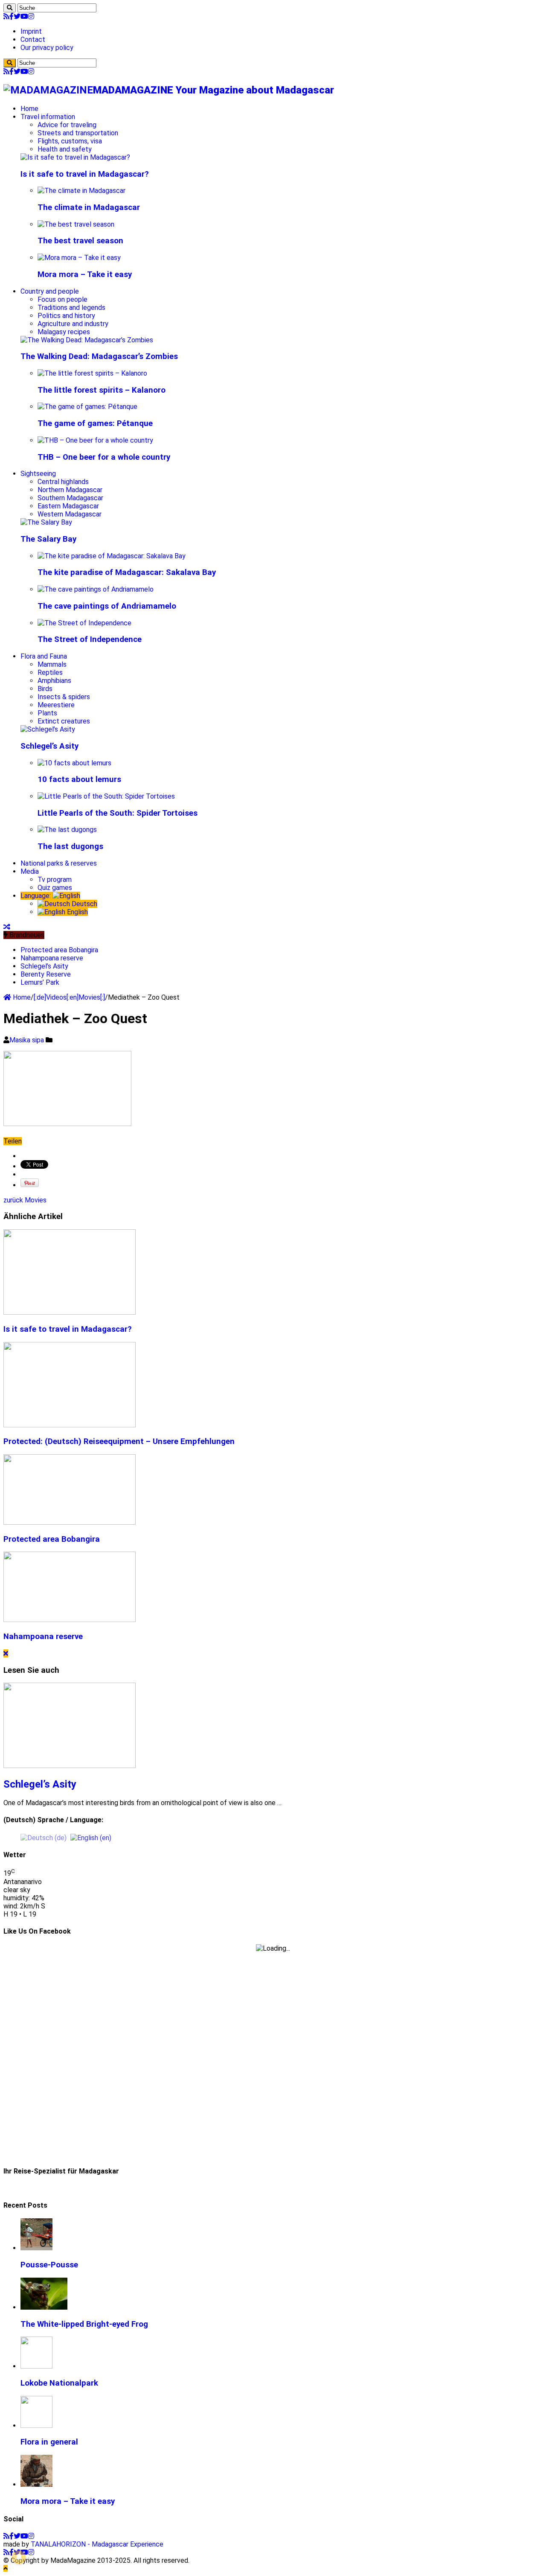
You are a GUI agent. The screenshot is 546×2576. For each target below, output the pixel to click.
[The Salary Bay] (46, 522)
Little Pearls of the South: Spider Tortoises (118, 813)
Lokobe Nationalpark (59, 2383)
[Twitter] (17, 16)
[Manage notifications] (19, 2557)
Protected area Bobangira (59, 950)
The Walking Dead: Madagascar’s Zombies (99, 356)
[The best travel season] (76, 224)
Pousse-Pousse (49, 2265)
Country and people (50, 291)
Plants (47, 713)
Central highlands (63, 482)
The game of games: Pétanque (95, 423)
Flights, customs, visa (70, 141)
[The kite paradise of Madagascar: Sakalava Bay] (112, 556)
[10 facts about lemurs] (74, 763)
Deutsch (84, 904)
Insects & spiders (64, 697)
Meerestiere (56, 705)
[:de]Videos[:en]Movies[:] (69, 997)
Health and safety (65, 149)
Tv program (55, 880)
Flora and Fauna (44, 656)
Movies (25, 1200)
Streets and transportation (78, 133)
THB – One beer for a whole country (104, 457)
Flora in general (49, 2442)
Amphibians (54, 681)
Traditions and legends (71, 308)
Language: (36, 896)
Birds (45, 689)
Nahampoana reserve (52, 958)
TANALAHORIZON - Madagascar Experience (97, 2544)
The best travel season (80, 241)
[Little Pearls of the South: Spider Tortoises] (106, 796)
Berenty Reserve (46, 974)
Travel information (48, 117)
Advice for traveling (67, 125)
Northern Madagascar (70, 490)
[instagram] (31, 16)
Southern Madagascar (70, 498)
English (77, 912)
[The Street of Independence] (84, 623)
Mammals (52, 664)
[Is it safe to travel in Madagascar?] (75, 157)
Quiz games (55, 888)
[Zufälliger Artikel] (7, 927)
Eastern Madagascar (68, 506)
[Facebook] (12, 16)
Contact (33, 39)
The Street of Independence (90, 639)
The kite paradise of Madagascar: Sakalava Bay (127, 572)
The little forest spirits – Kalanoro (102, 390)
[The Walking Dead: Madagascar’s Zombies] (87, 340)
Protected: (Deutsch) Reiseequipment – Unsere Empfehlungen (119, 1441)
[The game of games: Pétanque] (87, 407)
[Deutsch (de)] (44, 1837)
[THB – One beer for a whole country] (95, 440)
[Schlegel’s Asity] (48, 729)
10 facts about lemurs (79, 779)
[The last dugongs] (67, 830)
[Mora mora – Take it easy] (79, 258)
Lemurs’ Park (40, 982)
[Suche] (10, 8)
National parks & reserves (59, 863)
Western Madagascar (70, 514)
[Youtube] (24, 16)
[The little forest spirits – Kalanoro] (92, 373)
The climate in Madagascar (89, 207)
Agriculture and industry (73, 324)
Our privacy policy (47, 48)
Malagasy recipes (64, 332)
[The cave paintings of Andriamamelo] (96, 589)
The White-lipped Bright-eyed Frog (84, 2324)
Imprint (31, 31)
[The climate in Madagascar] (81, 191)
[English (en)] (91, 1837)
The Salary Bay (48, 539)
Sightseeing (38, 474)
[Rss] (6, 16)
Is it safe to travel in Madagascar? (85, 174)
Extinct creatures (64, 721)
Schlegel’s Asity (49, 746)
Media (30, 871)
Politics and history (66, 316)
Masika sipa (28, 1040)
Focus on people (62, 299)
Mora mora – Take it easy (85, 274)
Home (29, 109)
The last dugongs (70, 846)
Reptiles (50, 672)
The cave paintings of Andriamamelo (107, 606)
